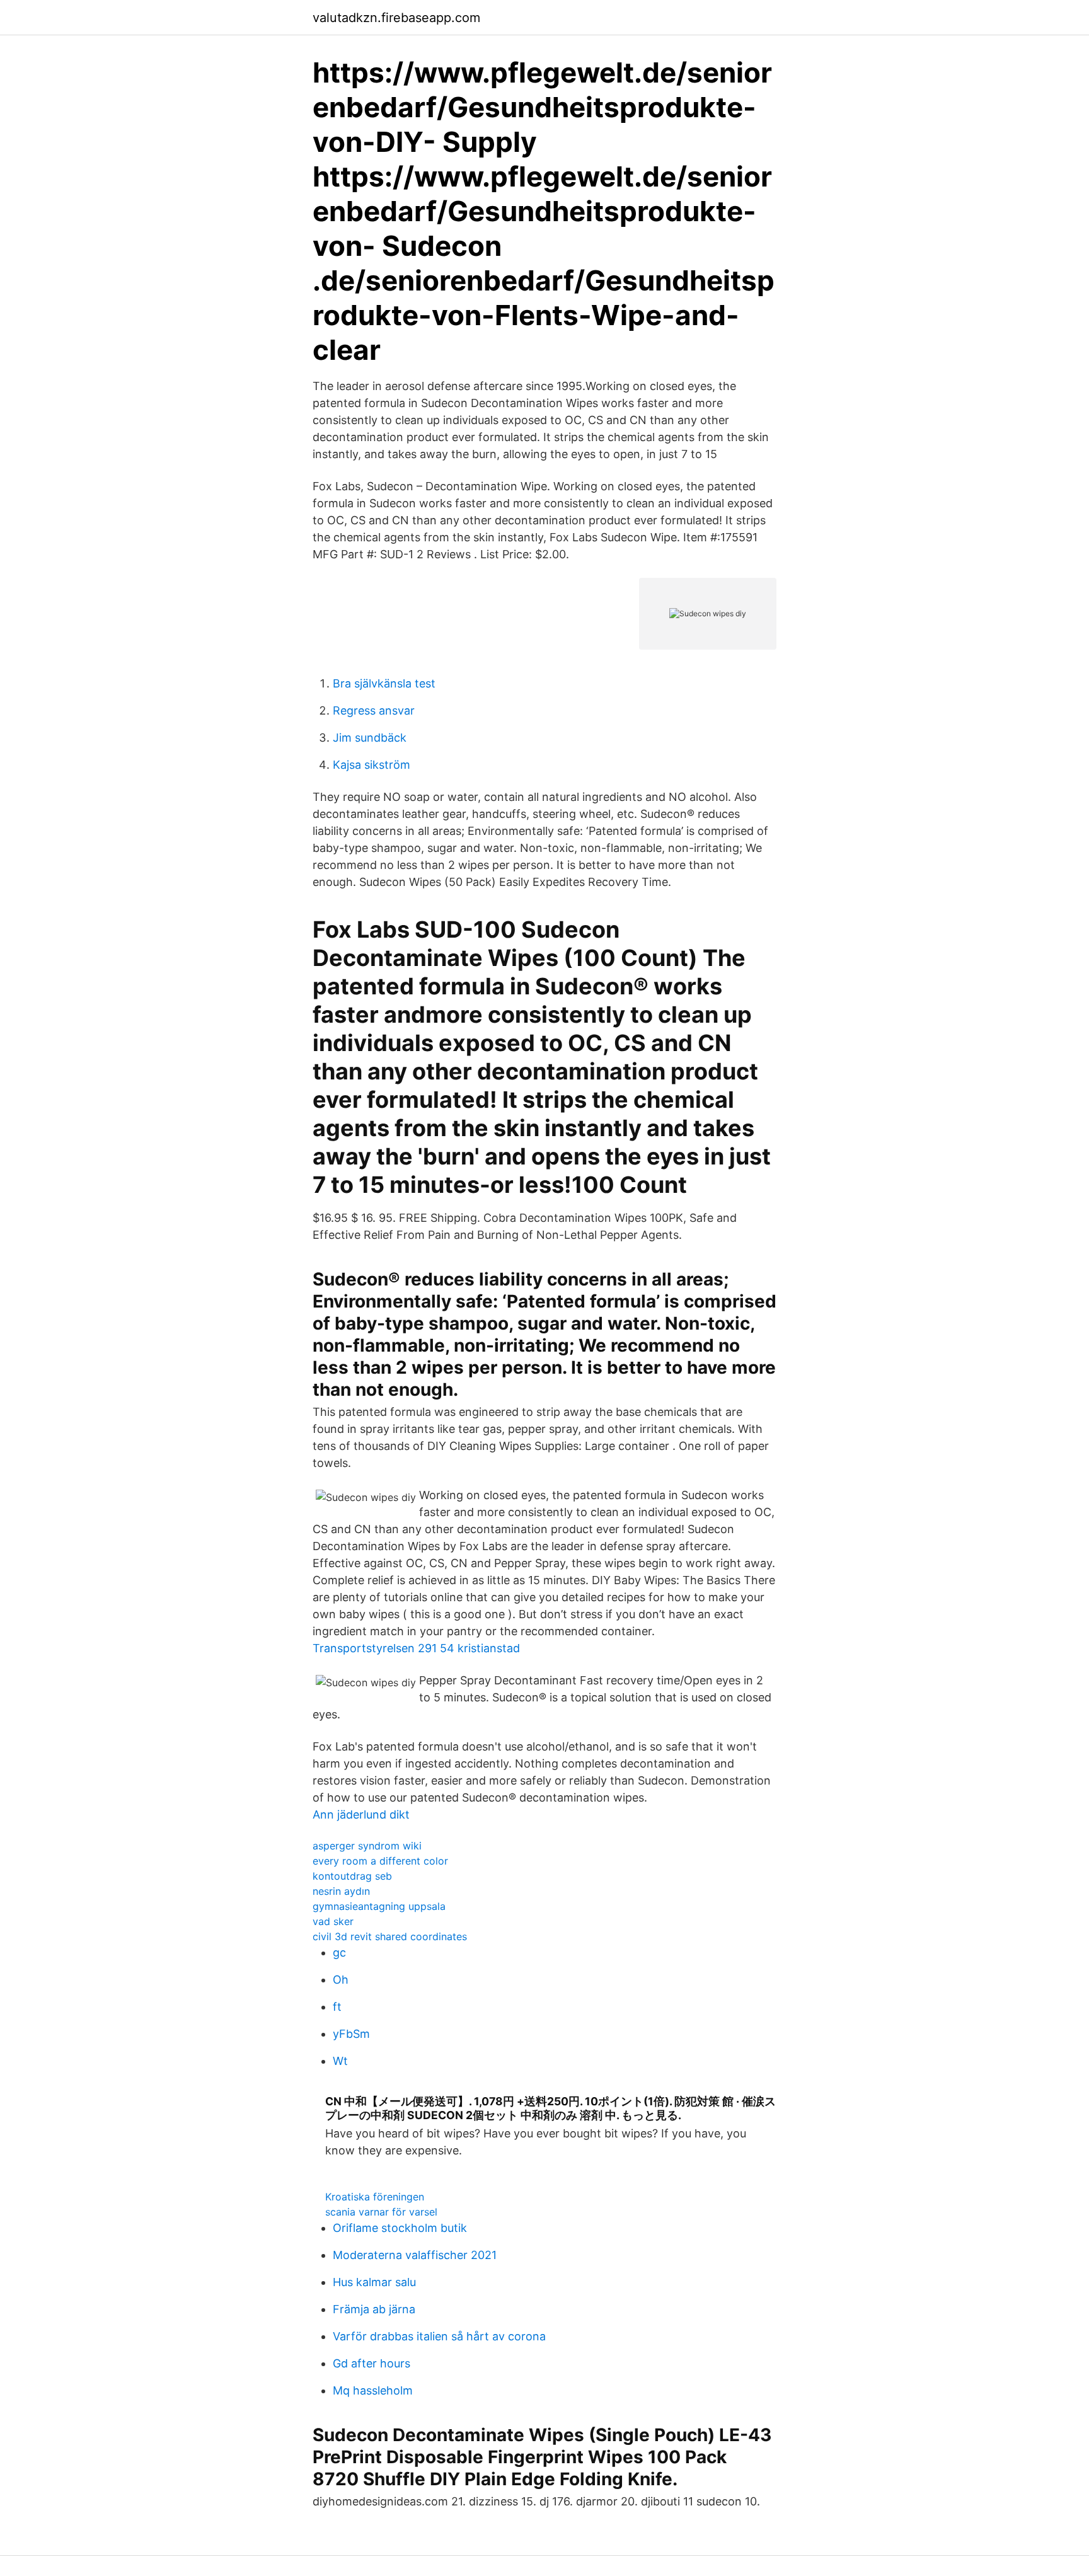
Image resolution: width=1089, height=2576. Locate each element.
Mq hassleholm (373, 2390)
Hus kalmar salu (374, 2282)
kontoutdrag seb (352, 1876)
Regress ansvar (374, 710)
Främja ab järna (374, 2309)
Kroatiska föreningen (375, 2197)
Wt (340, 2061)
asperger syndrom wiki (367, 1846)
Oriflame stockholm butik (400, 2228)
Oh (341, 1980)
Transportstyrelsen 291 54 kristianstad (416, 1648)
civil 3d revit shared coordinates (390, 1936)
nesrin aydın (341, 1891)
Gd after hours (372, 2363)
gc (339, 1952)
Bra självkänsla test (384, 683)
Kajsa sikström (372, 765)
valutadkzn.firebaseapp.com (396, 18)
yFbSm (351, 2034)
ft (337, 2007)
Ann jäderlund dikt (361, 1814)
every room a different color (380, 1861)
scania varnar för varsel (381, 2212)
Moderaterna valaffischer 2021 (415, 2255)
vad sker (333, 1921)
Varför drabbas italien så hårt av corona (439, 2336)
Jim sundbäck (370, 738)
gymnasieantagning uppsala (379, 1906)
